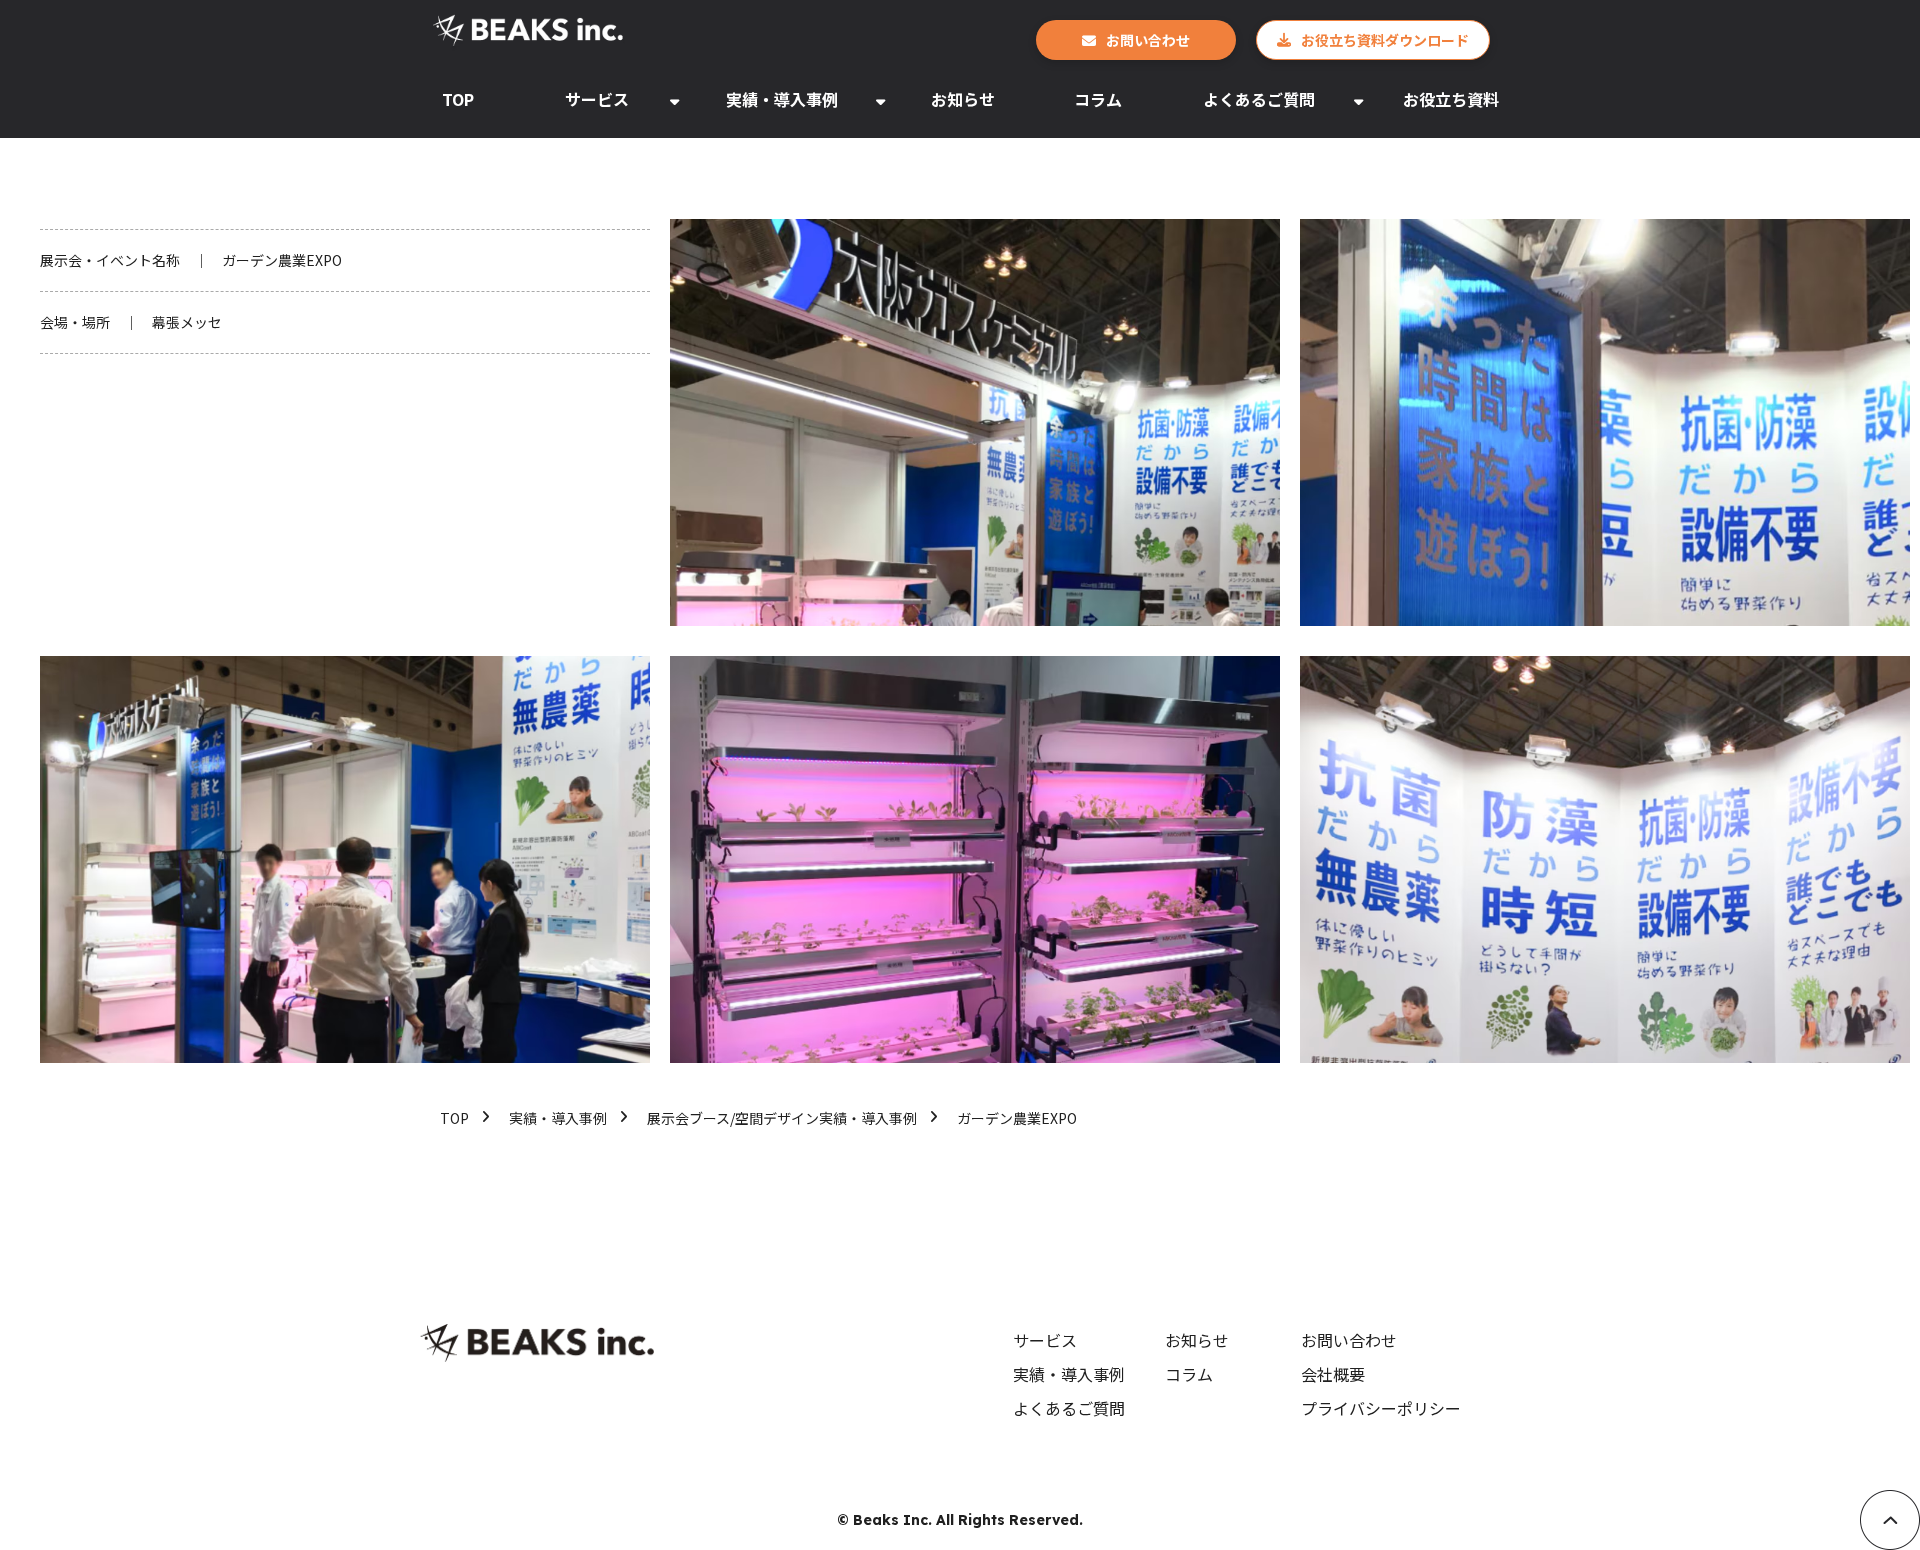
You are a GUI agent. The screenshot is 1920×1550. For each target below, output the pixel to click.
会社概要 (1333, 1374)
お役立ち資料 (1451, 99)
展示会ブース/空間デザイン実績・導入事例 (782, 1118)
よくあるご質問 (1259, 99)
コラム (1098, 99)
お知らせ (963, 99)
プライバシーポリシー (1381, 1408)
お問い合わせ (1148, 40)
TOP (458, 99)
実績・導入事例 (782, 99)
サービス (597, 99)
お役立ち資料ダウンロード (1385, 40)
